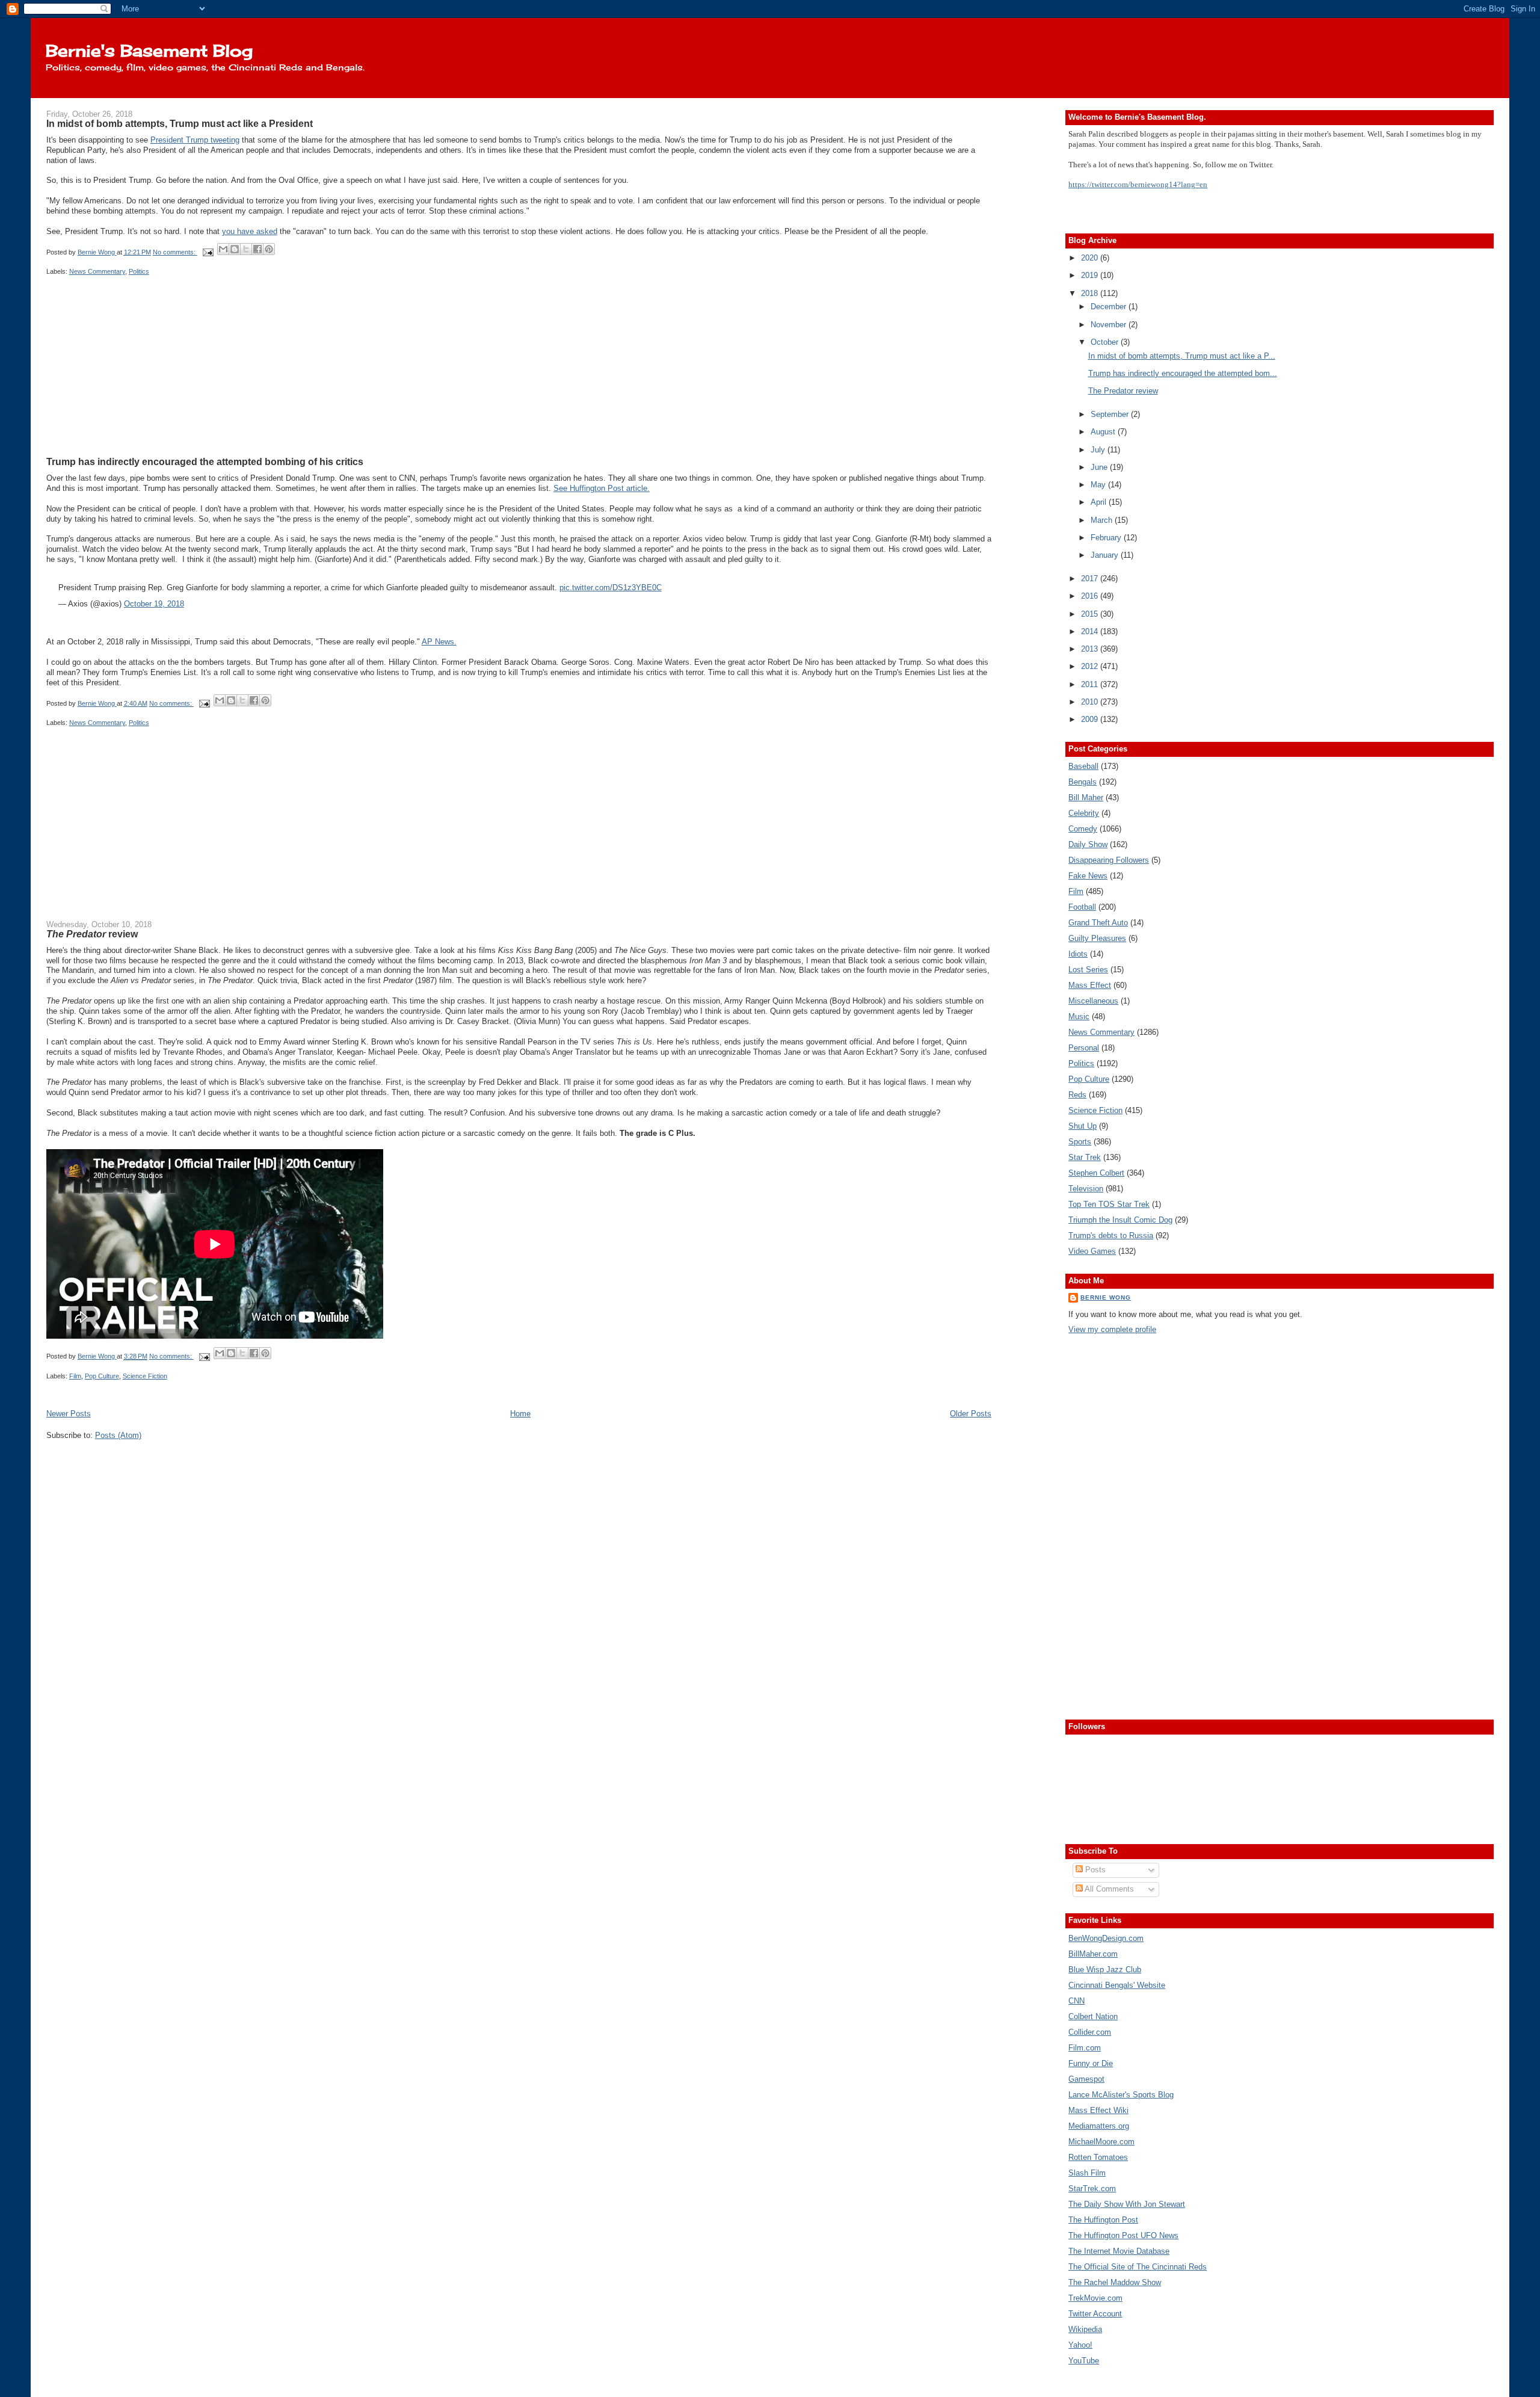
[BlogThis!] (235, 249)
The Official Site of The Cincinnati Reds (1138, 2267)
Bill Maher (1086, 797)
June (1100, 467)
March (1103, 520)
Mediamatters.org (1099, 2126)
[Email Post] (208, 252)
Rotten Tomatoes (1098, 2157)
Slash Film (1087, 2173)
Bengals (1083, 782)
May (1099, 485)
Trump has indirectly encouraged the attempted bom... (1183, 373)
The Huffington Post (1103, 2220)
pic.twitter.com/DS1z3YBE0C (611, 588)
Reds (1077, 1095)
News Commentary (97, 271)
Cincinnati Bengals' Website (1117, 1985)
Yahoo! (1080, 2345)
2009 (1091, 719)
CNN (1076, 2001)
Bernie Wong (1106, 1297)
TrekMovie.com (1095, 2298)
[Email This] (223, 249)
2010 (1091, 702)
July (1099, 450)
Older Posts (971, 1414)
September (1111, 414)
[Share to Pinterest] (269, 249)
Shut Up (1083, 1126)
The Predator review (1123, 391)
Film (75, 1376)
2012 (1091, 666)
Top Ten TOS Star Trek (1109, 1204)
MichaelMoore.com (1101, 2142)
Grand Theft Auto (1098, 923)
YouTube (1084, 2361)
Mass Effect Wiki (1098, 2110)
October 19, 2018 (154, 604)
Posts (1094, 1870)
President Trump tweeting (195, 140)
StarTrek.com (1092, 2189)
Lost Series (1088, 970)
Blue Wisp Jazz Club (1105, 1970)
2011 (1091, 684)
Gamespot (1086, 2079)
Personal (1084, 1048)
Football (1082, 907)
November (1110, 325)
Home (520, 1414)
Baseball (1083, 766)
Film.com (1085, 2048)
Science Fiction (145, 1376)
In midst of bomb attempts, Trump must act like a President (180, 123)
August (1104, 432)
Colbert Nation (1093, 2016)
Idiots (1078, 954)
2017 (1091, 578)
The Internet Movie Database (1119, 2251)
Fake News (1088, 876)
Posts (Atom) (118, 1435)
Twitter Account (1095, 2314)
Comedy (1083, 829)
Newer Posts (69, 1414)
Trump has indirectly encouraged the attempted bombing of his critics (205, 461)
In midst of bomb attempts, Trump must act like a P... (1182, 356)
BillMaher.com (1093, 1954)
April (1100, 502)
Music (1079, 1016)
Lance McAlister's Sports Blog (1121, 2095)
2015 (1091, 614)
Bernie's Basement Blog (149, 51)
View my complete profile (1112, 1329)
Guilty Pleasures (1097, 938)
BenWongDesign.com (1106, 1938)
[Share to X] (246, 249)
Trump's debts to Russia (1111, 1236)
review (92, 934)
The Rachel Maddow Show (1115, 2282)
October (1106, 342)
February (1107, 538)
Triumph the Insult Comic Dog (1120, 1220)
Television (1086, 1189)
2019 (1091, 275)
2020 (1091, 258)
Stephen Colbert (1096, 1173)
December (1110, 307)
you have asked (250, 231)
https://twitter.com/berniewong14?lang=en (1138, 184)
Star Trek (1085, 1157)
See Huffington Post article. (602, 488)
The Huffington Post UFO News (1123, 2235)
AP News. (439, 642)
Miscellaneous (1093, 1001)
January (1106, 555)
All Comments (1108, 1889)
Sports (1080, 1142)
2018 (1091, 293)
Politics (139, 271)
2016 (1091, 596)
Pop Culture (102, 1376)
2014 (1091, 631)
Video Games (1092, 1251)
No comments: (175, 252)
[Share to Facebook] (257, 249)
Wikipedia (1085, 2329)
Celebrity (1084, 813)
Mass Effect (1090, 985)
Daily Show (1088, 844)
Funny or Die (1091, 2063)
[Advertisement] (137, 380)
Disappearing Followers (1109, 860)
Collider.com (1090, 2032)
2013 (1091, 649)
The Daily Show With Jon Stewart (1127, 2204)
